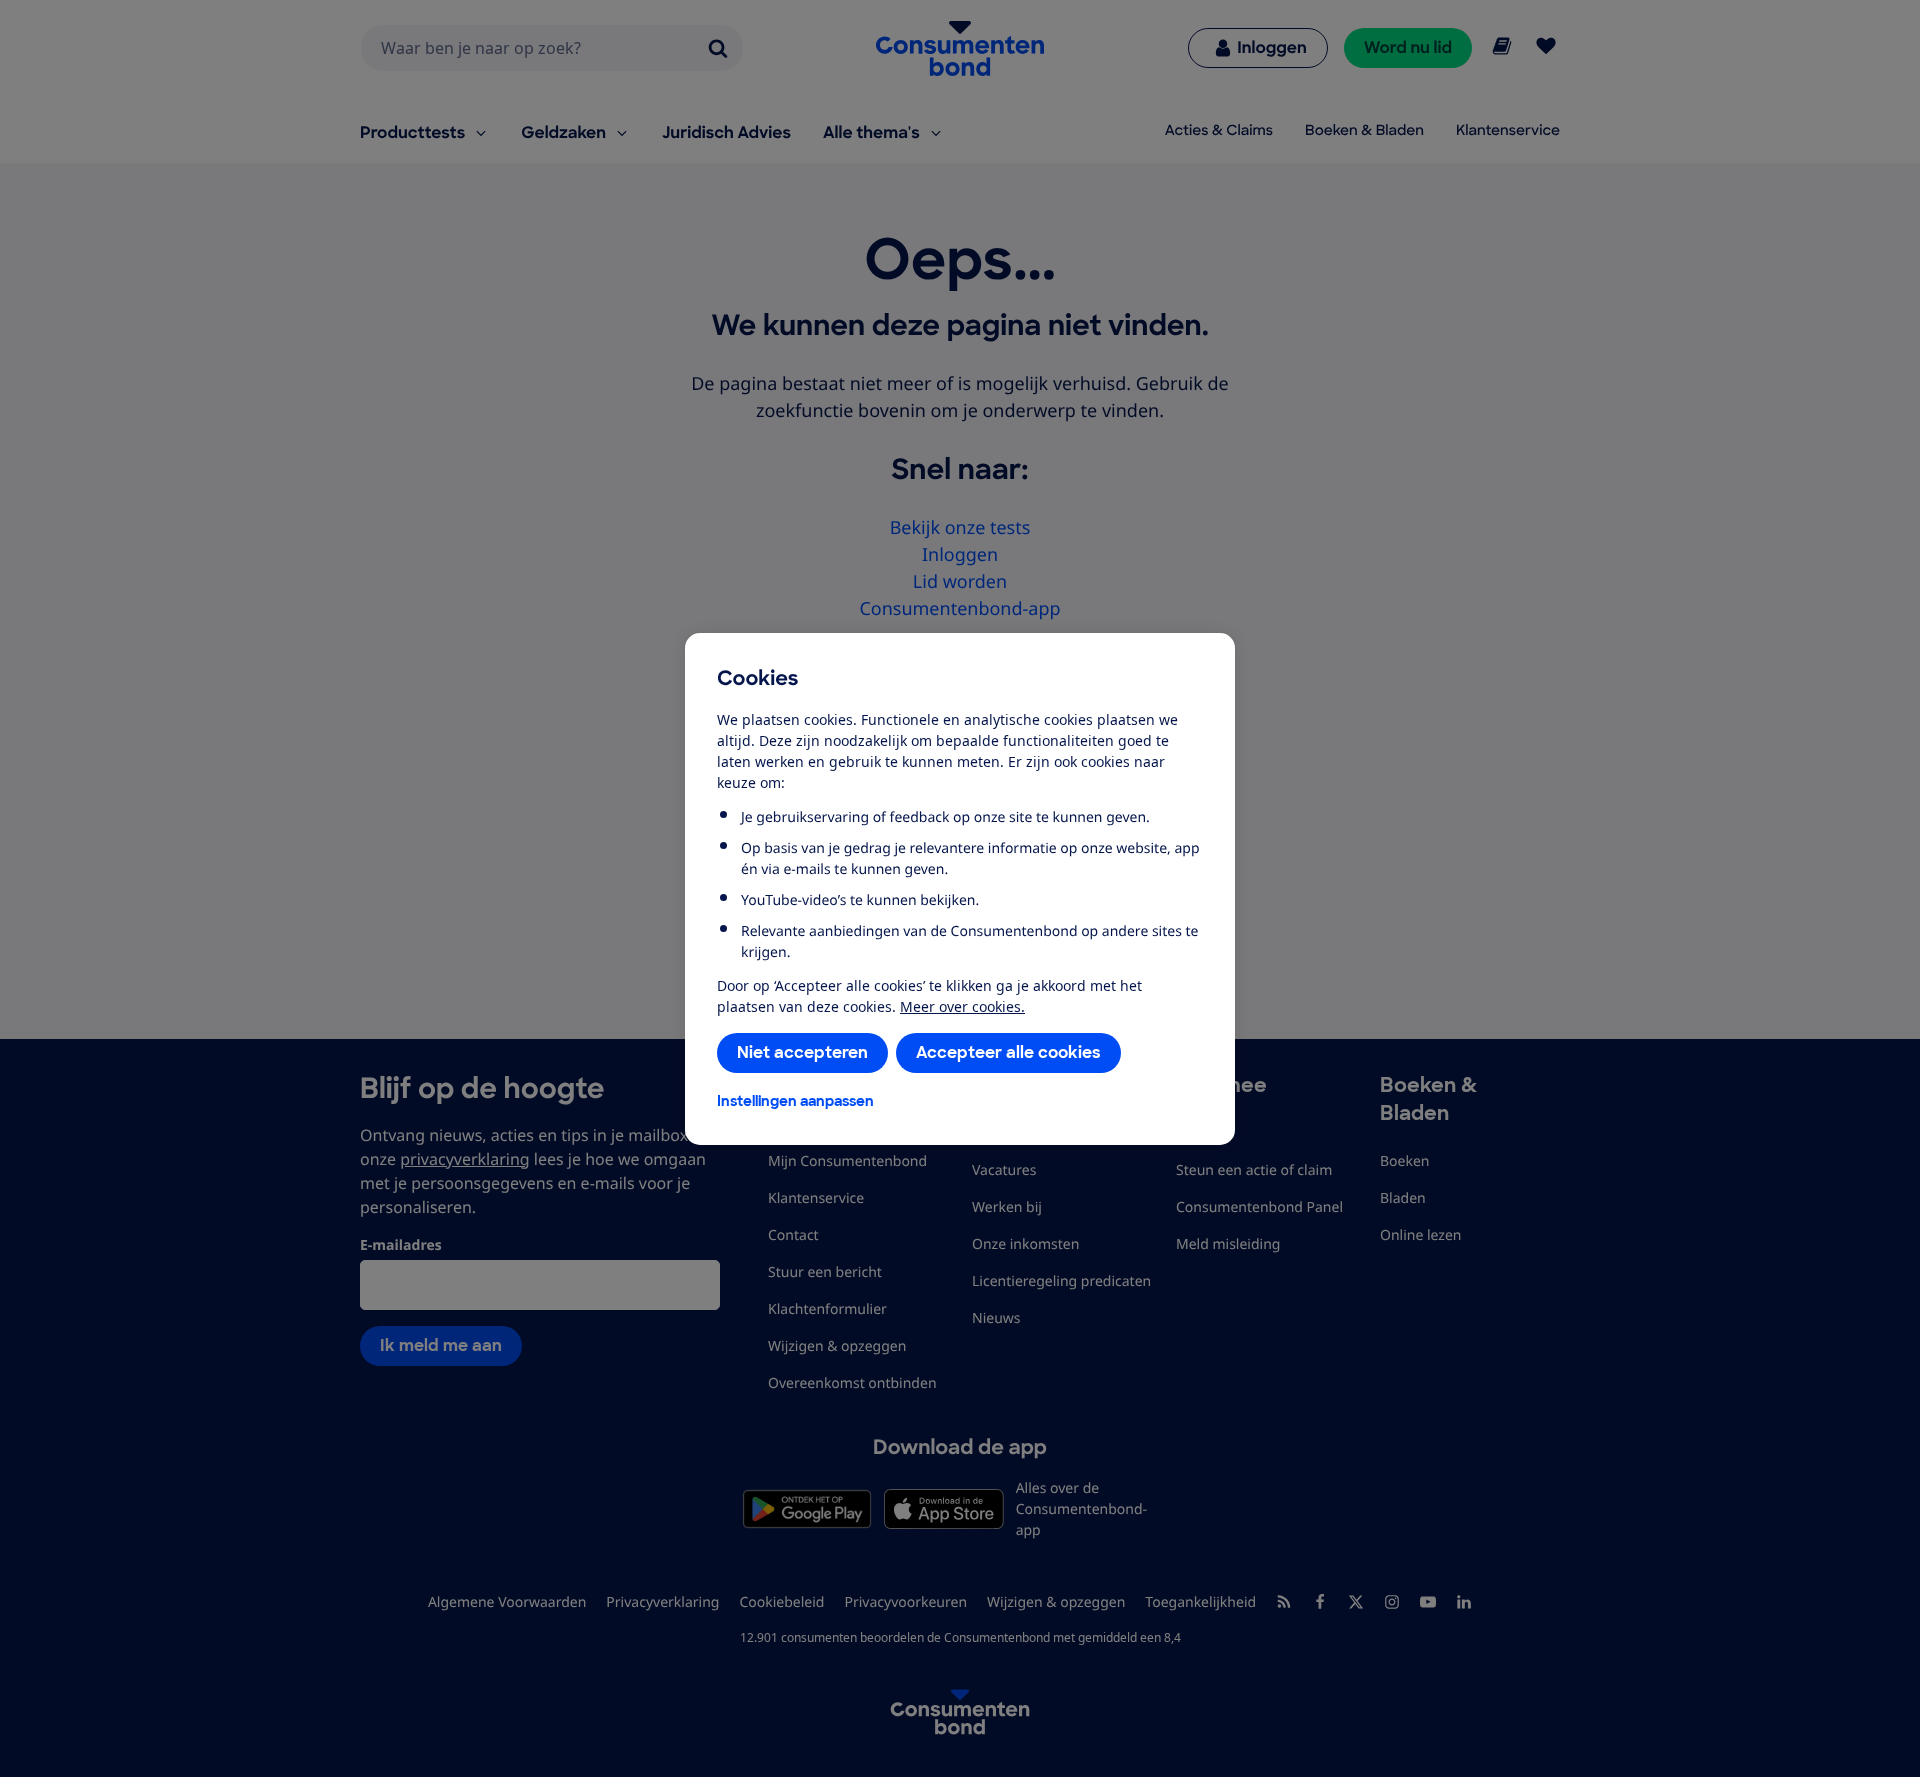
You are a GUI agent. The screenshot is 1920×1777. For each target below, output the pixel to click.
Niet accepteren (802, 1052)
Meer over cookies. (962, 1006)
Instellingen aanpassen (795, 1101)
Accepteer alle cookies (1008, 1052)
